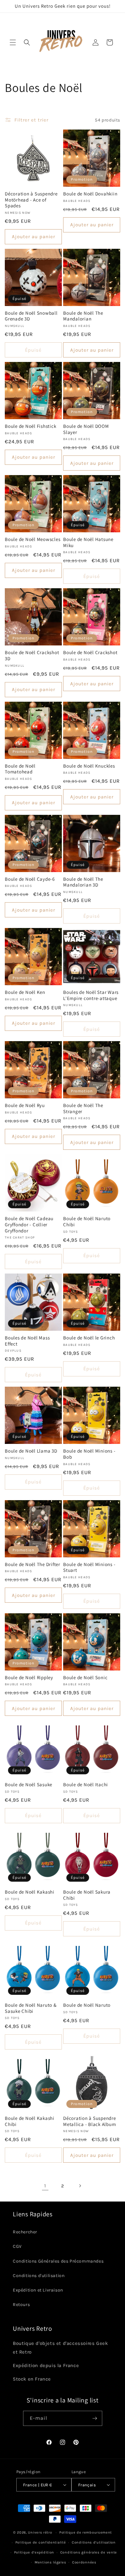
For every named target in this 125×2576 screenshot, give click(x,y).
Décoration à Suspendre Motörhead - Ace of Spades (31, 200)
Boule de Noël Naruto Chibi (87, 1222)
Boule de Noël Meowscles (33, 539)
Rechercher (25, 2232)
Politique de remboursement (86, 2532)
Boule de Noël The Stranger (83, 1108)
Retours (21, 2305)
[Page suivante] (80, 2186)
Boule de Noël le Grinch (89, 1338)
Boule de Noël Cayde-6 (30, 879)
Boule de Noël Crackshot (90, 653)
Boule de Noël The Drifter (33, 1564)
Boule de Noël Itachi (86, 1785)
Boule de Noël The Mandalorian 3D (83, 882)
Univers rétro (41, 2532)
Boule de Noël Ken (25, 992)
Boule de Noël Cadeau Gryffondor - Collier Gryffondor (29, 1225)
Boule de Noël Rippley (29, 1678)
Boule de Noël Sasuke (29, 1785)
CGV (17, 2246)
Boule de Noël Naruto (87, 2005)
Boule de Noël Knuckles (89, 766)
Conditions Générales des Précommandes (58, 2261)
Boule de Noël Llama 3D (31, 1451)
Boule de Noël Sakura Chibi (87, 1895)
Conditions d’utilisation (94, 2542)
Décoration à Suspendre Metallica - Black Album (90, 2121)
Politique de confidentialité (41, 2542)
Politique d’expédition (34, 2552)
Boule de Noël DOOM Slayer (86, 429)
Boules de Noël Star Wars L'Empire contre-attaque (91, 995)
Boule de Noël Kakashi (30, 1892)
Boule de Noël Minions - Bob (89, 1454)
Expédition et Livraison (38, 2290)
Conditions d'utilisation (39, 2276)
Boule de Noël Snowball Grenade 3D (31, 316)
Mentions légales (50, 2562)
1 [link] (45, 2186)
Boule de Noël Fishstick (30, 426)
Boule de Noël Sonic (85, 1678)
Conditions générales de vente (89, 2552)
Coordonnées (84, 2562)
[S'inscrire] (95, 2418)
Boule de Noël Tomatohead (20, 769)
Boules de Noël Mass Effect (27, 1341)
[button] (13, 42)
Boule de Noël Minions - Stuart (89, 1567)
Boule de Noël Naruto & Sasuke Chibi (31, 2008)
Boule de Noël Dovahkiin (90, 194)
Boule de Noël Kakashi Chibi (30, 2121)
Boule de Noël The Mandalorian (83, 316)
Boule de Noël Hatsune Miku (88, 542)
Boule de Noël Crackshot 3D (32, 656)
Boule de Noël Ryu (25, 1105)
